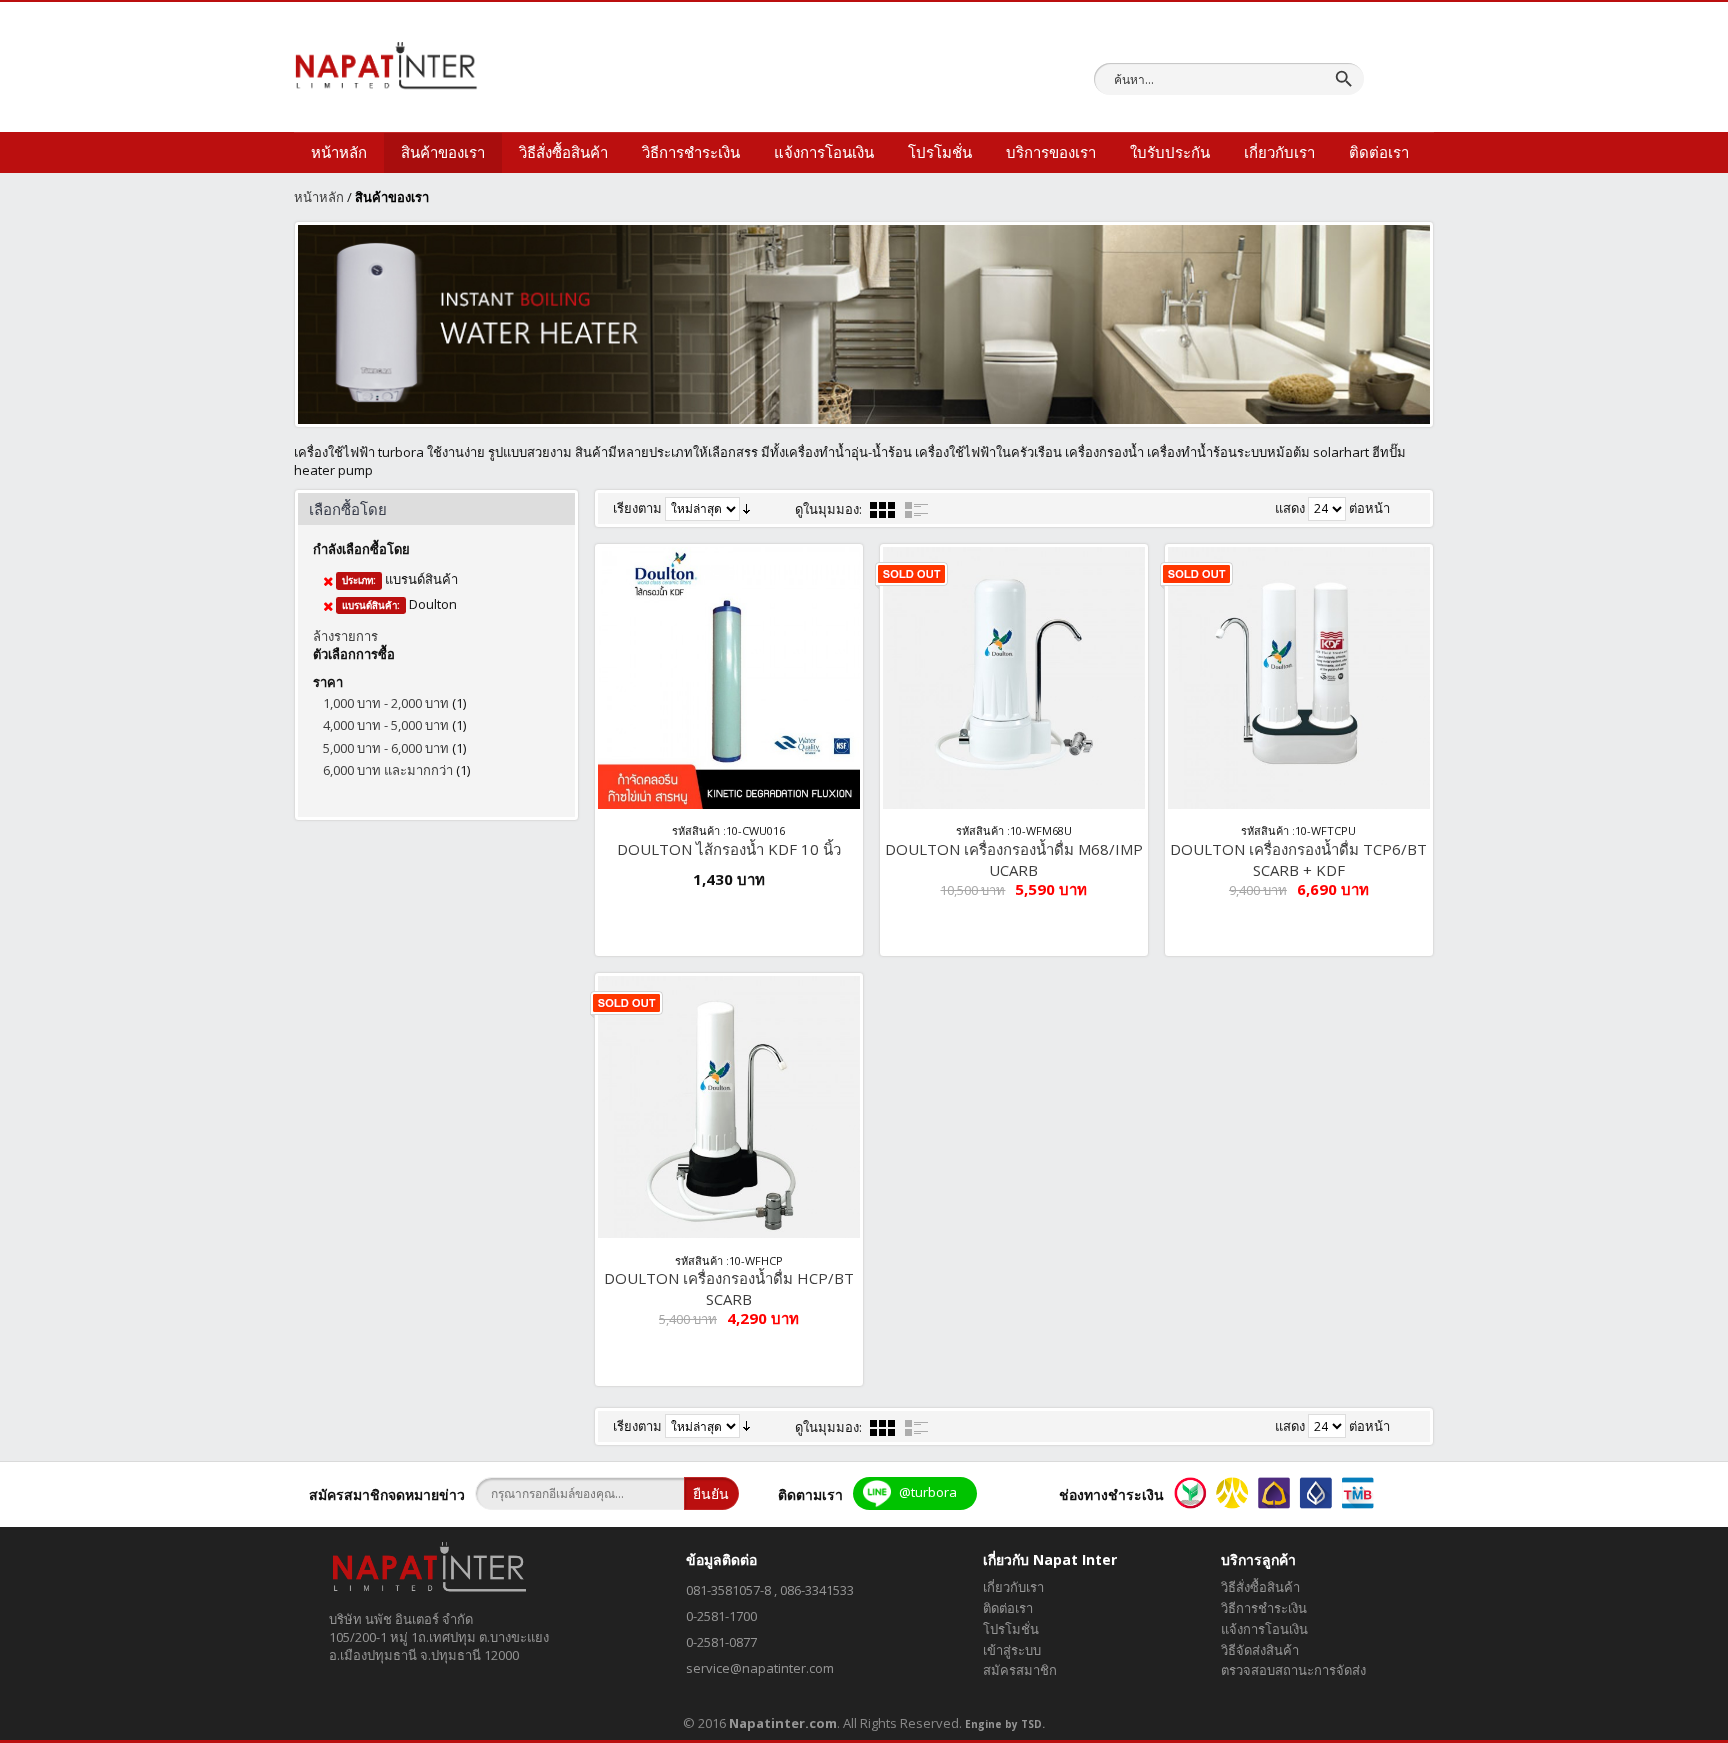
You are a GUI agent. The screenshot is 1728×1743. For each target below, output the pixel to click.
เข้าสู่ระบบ (1012, 1650)
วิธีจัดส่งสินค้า (1260, 1650)
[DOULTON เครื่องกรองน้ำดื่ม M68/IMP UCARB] (1014, 678)
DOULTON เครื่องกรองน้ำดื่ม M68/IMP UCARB (1014, 859)
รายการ (917, 510)
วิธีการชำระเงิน (1264, 1608)
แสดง (1290, 508)
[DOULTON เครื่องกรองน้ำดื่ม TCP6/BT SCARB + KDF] (1299, 678)
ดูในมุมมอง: (828, 509)
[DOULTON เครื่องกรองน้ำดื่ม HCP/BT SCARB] (729, 1107)
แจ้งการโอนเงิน (1264, 1629)
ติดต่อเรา (1008, 1608)
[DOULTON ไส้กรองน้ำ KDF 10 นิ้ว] (729, 678)
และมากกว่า (388, 770)
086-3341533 (817, 1590)
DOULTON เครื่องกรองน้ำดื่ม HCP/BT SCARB (729, 1288)
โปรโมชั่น (1011, 1629)
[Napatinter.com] (386, 65)
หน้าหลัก (319, 197)
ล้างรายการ (345, 636)
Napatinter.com (783, 1723)
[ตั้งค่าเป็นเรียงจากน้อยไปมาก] (746, 507)
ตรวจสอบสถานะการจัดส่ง (1293, 1670)
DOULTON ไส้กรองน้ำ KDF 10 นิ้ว (729, 849)
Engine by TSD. (1005, 1724)
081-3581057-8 (728, 1590)
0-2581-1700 (721, 1616)
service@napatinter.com (760, 1668)
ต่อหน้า (1369, 508)
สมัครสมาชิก (1020, 1670)
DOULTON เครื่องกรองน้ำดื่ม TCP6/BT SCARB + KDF (1298, 859)
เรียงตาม (637, 508)
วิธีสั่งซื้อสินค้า (1260, 1587)
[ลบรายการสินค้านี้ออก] (328, 581)
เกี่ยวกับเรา (1013, 1587)
